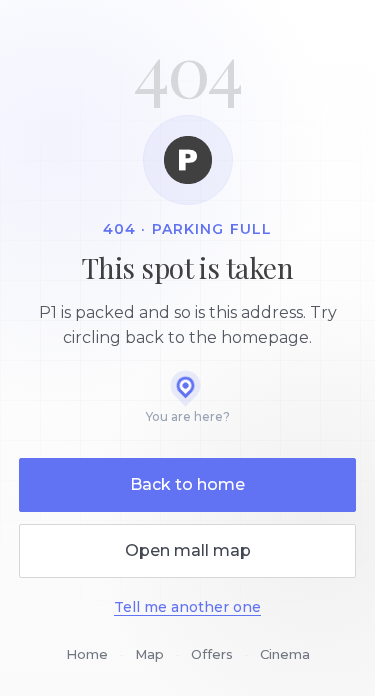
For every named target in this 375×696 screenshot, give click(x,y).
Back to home (187, 484)
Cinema (285, 654)
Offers (212, 654)
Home (87, 654)
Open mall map (188, 550)
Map (149, 654)
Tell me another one (187, 607)
